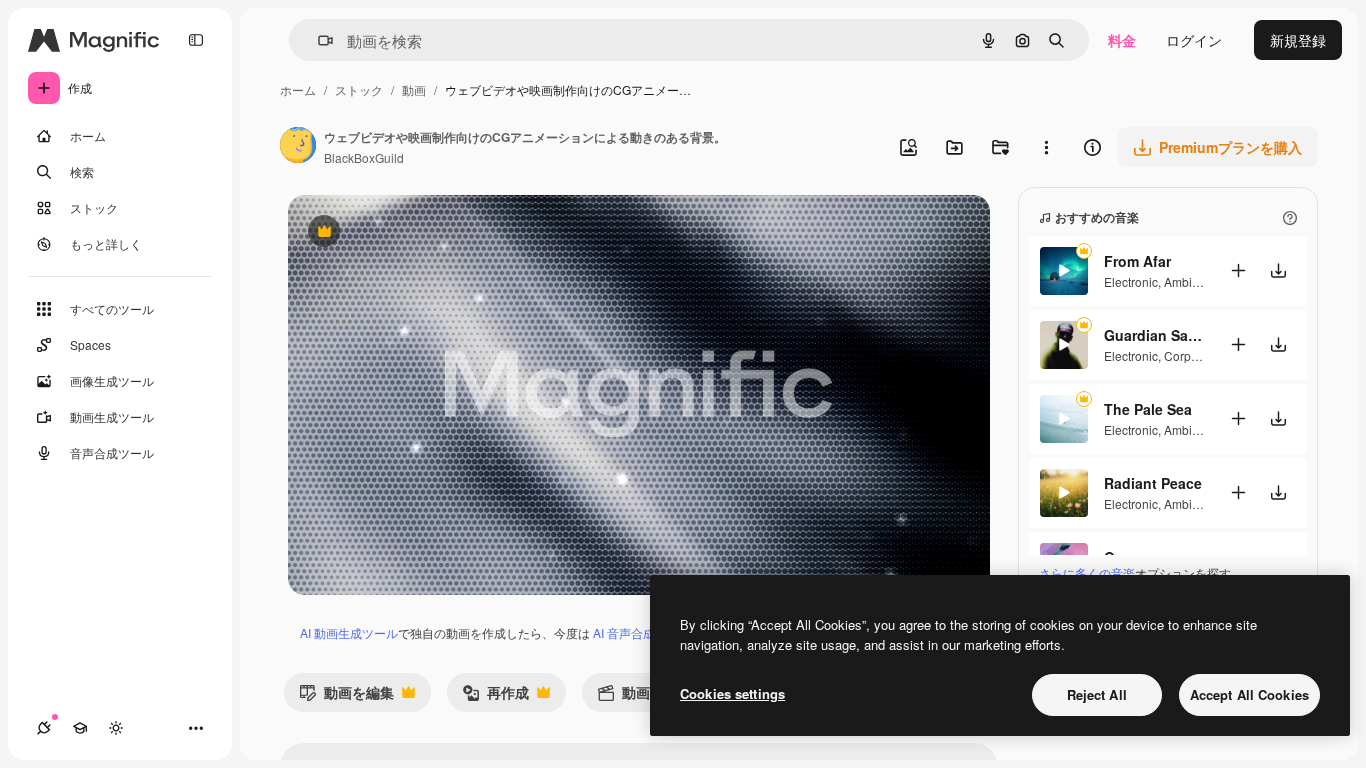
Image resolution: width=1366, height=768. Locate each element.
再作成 (495, 696)
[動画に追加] (1238, 270)
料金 (1122, 40)
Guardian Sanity (1154, 335)
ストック (359, 89)
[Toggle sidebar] (196, 40)
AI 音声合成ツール (642, 632)
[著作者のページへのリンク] (298, 147)
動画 (414, 89)
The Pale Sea (1148, 409)
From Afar (1137, 261)
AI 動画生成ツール (349, 632)
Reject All (1097, 694)
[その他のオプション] (1046, 147)
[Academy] (80, 728)
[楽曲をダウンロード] (1278, 270)
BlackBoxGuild (364, 157)
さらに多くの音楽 (1087, 572)
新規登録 (1298, 40)
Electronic (1131, 281)
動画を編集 (346, 696)
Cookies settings (732, 693)
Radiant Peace (1153, 483)
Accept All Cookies (1249, 694)
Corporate (1191, 355)
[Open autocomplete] (317, 40)
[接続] (44, 728)
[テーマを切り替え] (116, 728)
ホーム (298, 89)
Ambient (1186, 281)
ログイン (1194, 40)
